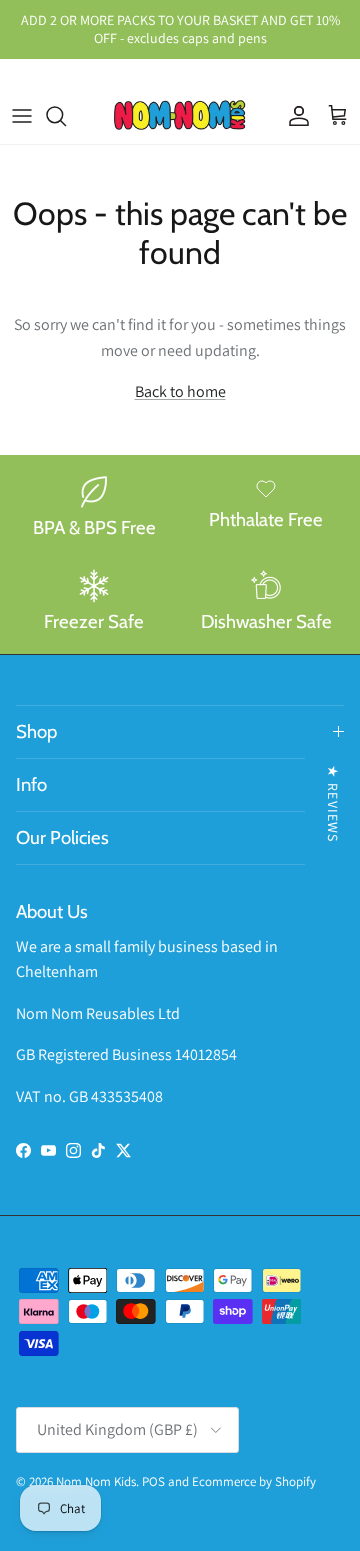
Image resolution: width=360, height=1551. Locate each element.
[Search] (66, 116)
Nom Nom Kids (96, 1481)
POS (153, 1481)
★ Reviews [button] (333, 803)
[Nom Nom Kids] (180, 116)
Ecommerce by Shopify (254, 1481)
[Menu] (22, 116)
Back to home (180, 391)
